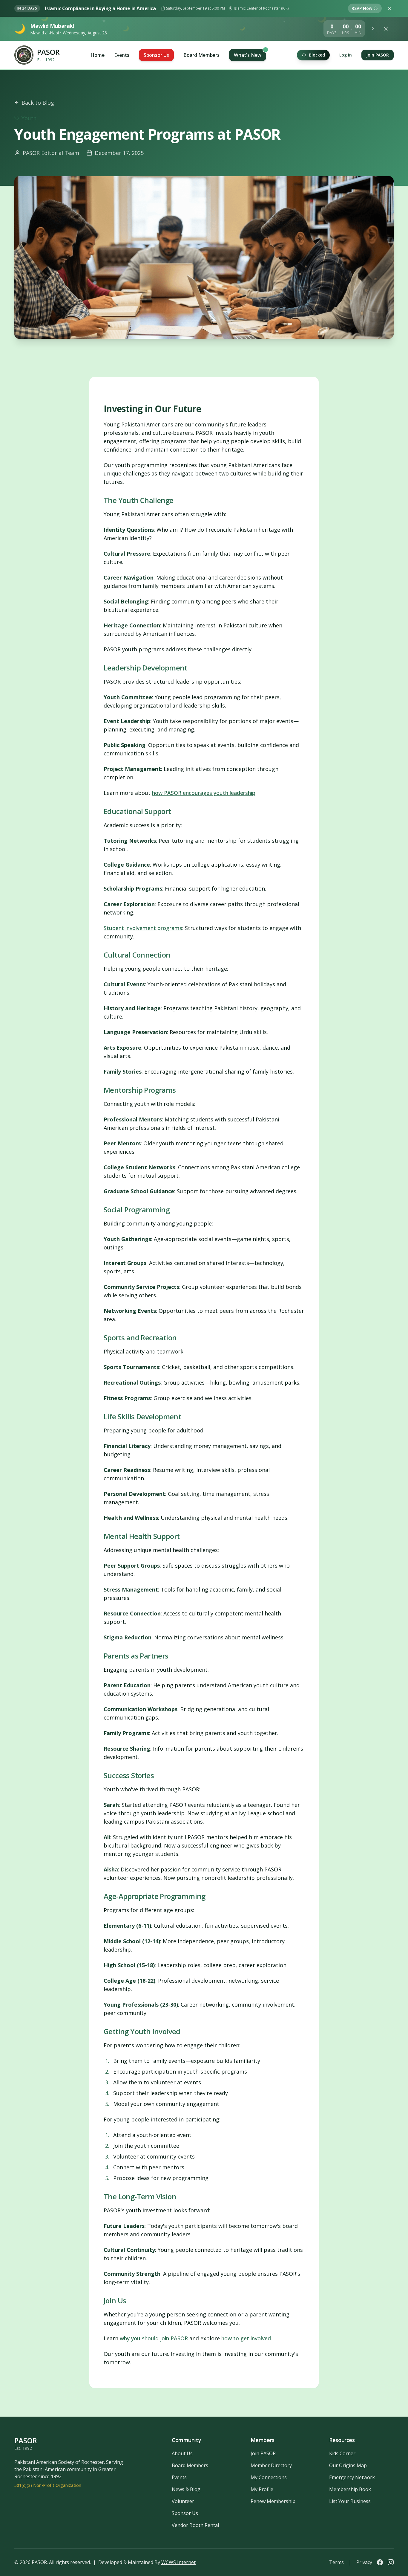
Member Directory (271, 2465)
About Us (182, 2453)
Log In (346, 55)
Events (122, 55)
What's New (248, 55)
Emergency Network (352, 2477)
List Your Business (350, 2501)
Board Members (201, 55)
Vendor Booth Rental (195, 2525)
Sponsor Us (156, 55)
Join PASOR (378, 55)
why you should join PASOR (154, 2338)
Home (98, 55)
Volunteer (183, 2501)
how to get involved (246, 2338)
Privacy (364, 2562)
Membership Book (350, 2489)
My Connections (269, 2477)
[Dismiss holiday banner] (387, 29)
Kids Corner (342, 2453)
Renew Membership (273, 2501)
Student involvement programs (143, 928)
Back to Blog (38, 103)
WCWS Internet (178, 2562)
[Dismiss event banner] (389, 8)
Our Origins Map (348, 2465)
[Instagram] (391, 2562)
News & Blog (186, 2489)
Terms (336, 2562)
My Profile (262, 2489)
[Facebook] (380, 2562)
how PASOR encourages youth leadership (204, 793)
